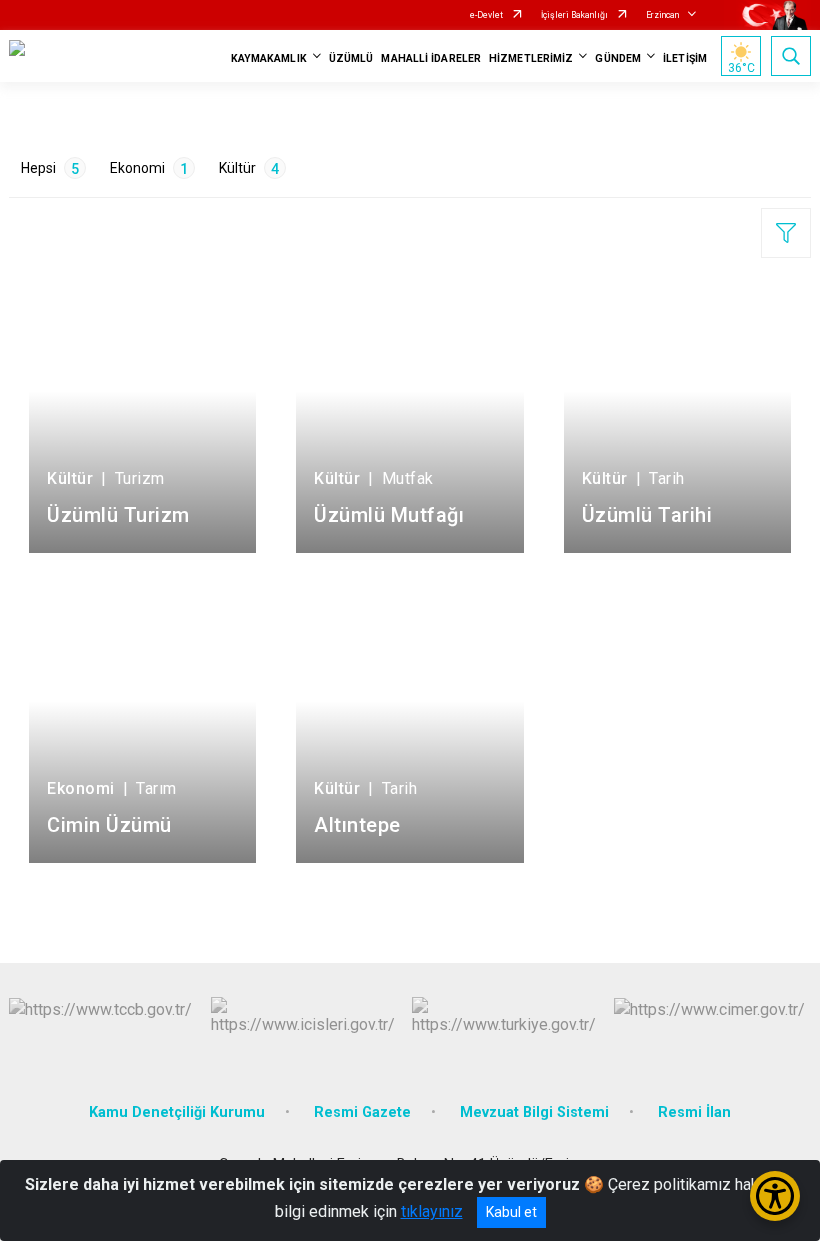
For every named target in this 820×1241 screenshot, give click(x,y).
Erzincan (662, 15)
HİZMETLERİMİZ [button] (531, 58)
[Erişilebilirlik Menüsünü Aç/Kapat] (775, 1196)
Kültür (249, 168)
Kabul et (511, 1212)
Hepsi (50, 168)
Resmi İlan (694, 1112)
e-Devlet (486, 15)
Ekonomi (149, 168)
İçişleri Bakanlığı (574, 15)
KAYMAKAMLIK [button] (269, 58)
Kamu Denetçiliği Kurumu (177, 1112)
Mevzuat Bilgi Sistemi (534, 1112)
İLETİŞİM (685, 58)
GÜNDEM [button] (618, 58)
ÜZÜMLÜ (351, 58)
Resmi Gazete (362, 1112)
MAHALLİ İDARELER (431, 58)
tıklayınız (432, 1211)
